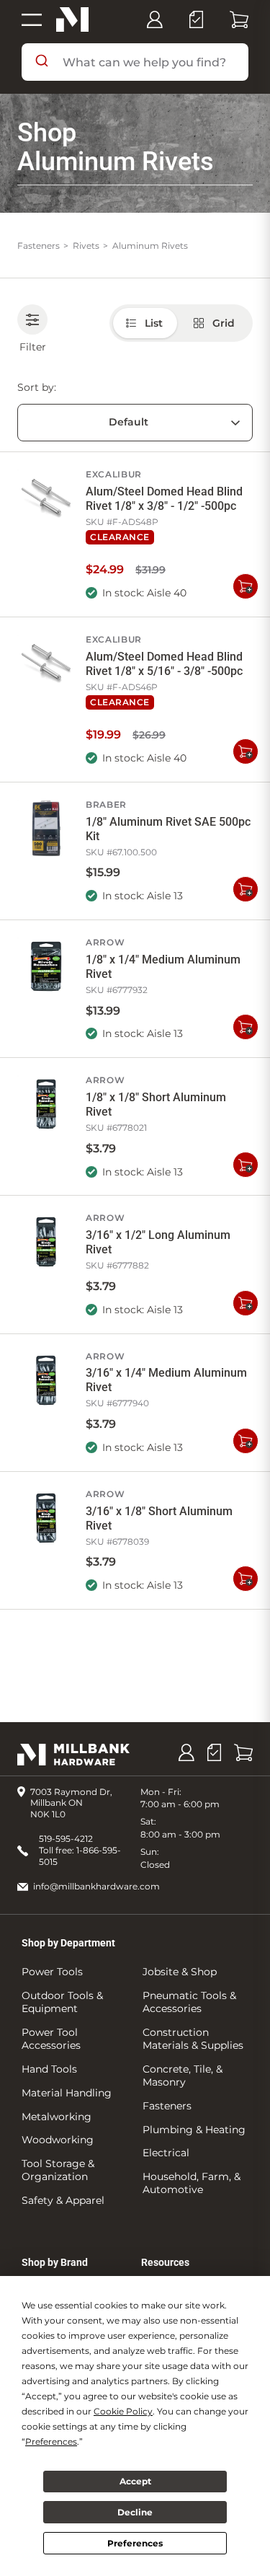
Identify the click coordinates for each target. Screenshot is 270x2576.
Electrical (166, 2153)
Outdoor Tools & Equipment (62, 2002)
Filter (33, 347)
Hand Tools (49, 2069)
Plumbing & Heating (194, 2130)
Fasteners (39, 246)
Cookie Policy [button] (123, 2411)
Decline (135, 2512)
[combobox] (135, 62)
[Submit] (42, 62)
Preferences (135, 2543)
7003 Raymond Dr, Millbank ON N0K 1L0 (71, 1803)
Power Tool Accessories (51, 2039)
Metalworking (57, 2117)
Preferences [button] (51, 2442)
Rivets (86, 246)
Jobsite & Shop (180, 1972)
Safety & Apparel (63, 2200)
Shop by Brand (55, 2262)
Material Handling (67, 2093)
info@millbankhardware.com (96, 1886)
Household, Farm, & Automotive (192, 2183)
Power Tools (52, 1972)
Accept (135, 2481)
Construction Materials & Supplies (193, 2039)
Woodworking (58, 2140)
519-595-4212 (66, 1839)
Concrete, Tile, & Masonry (183, 2076)
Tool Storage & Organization (58, 2170)
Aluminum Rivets (150, 246)
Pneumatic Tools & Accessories (189, 2002)
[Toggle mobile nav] (32, 19)
